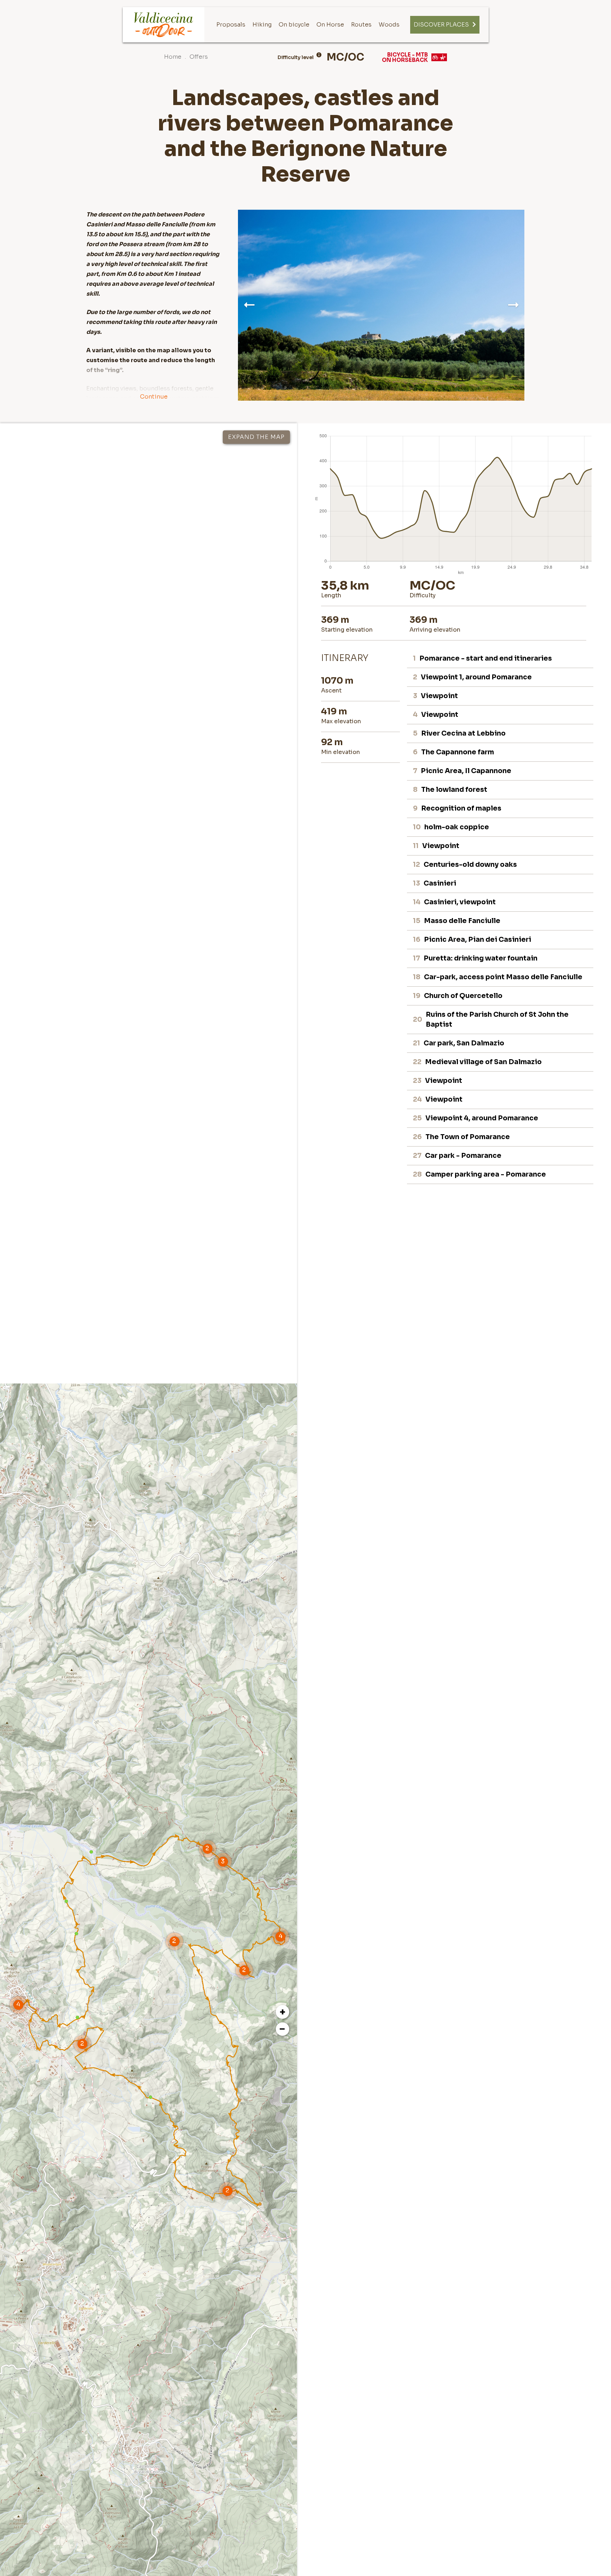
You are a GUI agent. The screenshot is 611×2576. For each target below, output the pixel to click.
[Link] (164, 25)
